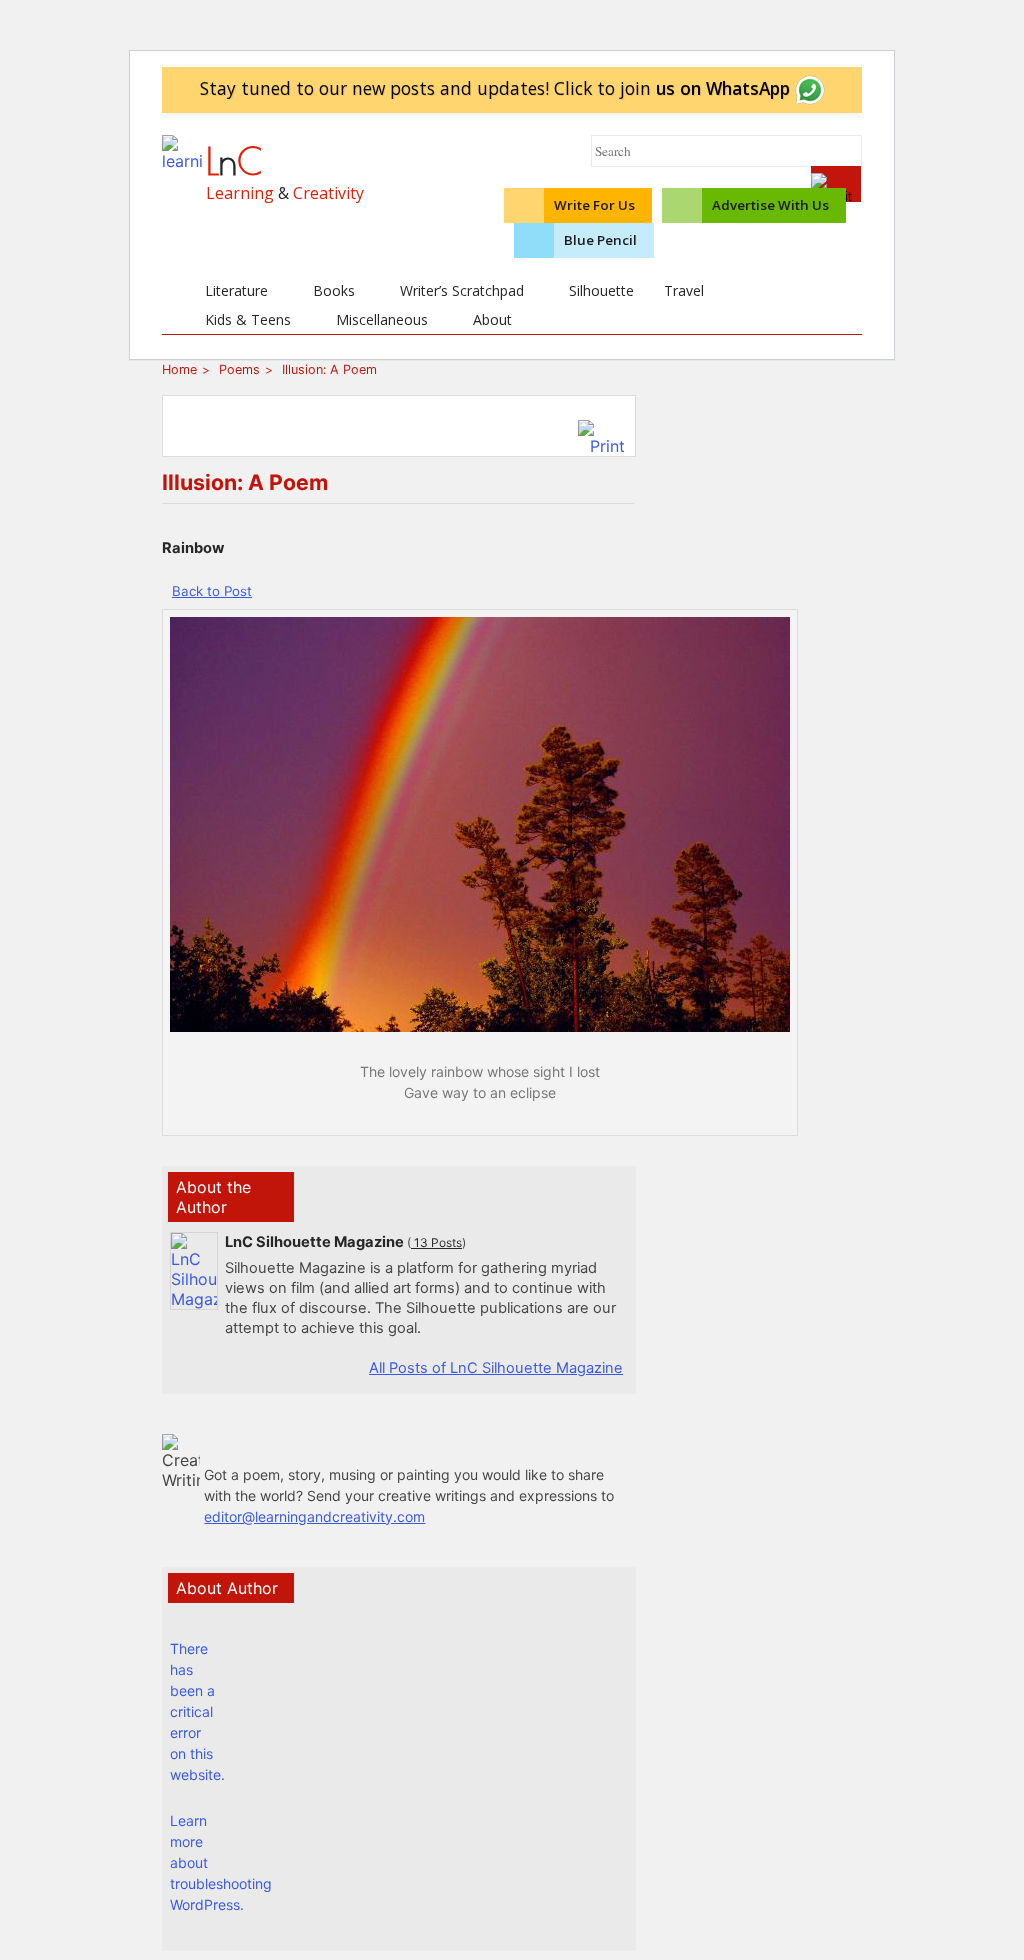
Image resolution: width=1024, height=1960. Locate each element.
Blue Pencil (600, 240)
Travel (684, 290)
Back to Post (212, 591)
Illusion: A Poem (327, 369)
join (705, 88)
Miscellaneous (382, 319)
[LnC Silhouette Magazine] (194, 1299)
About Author (227, 1588)
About (492, 319)
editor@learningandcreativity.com (314, 1516)
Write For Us (594, 205)
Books (334, 290)
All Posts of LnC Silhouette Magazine (496, 1368)
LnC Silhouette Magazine (314, 1242)
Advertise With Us (770, 205)
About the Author (213, 1197)
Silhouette (601, 290)
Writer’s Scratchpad (462, 290)
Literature (236, 290)
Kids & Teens (248, 319)
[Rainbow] (480, 1026)
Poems (237, 369)
